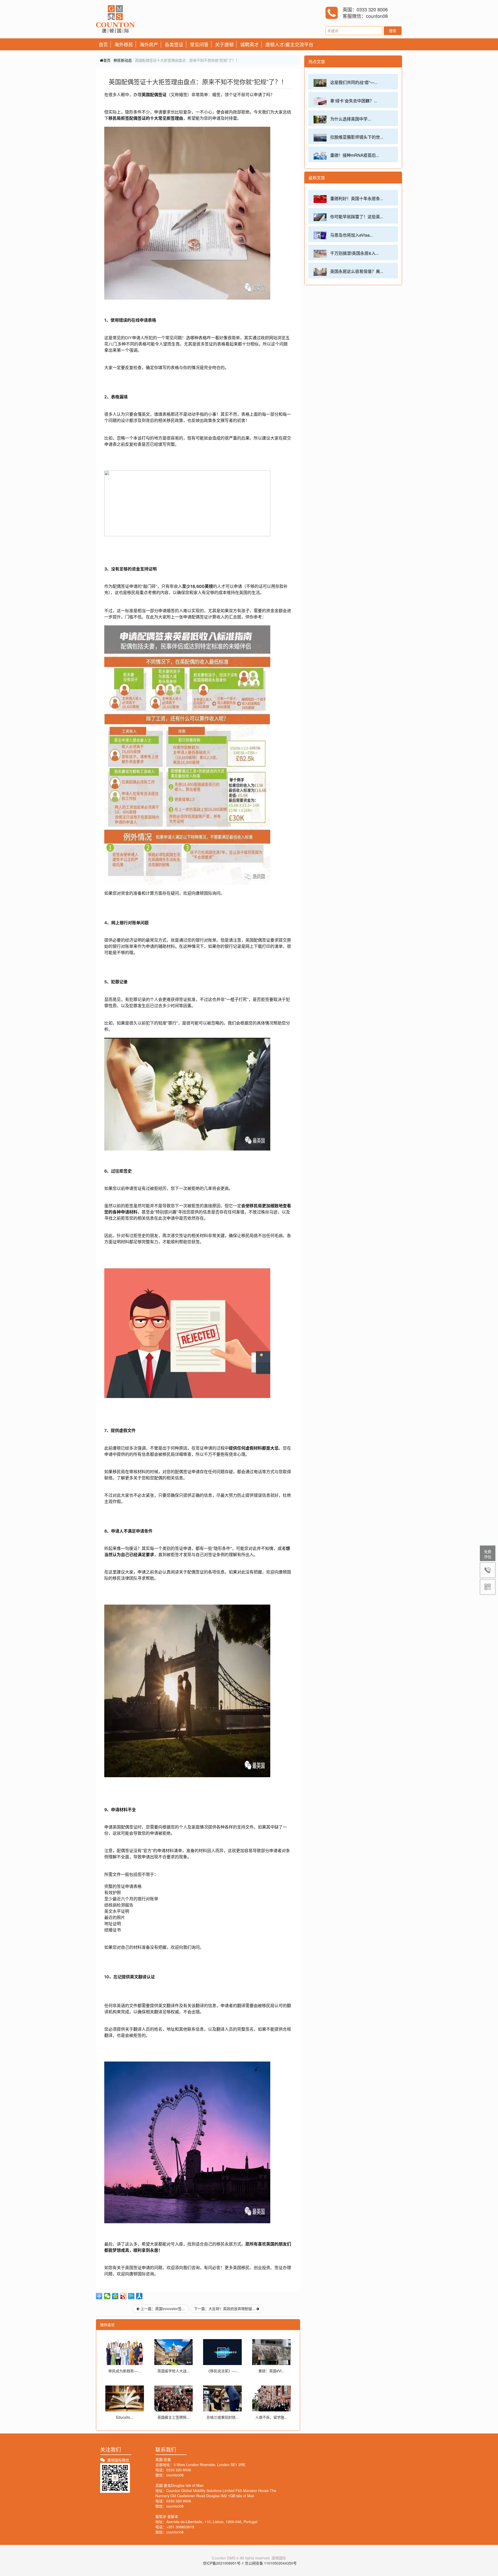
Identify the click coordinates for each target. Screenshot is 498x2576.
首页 (103, 44)
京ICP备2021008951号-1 (223, 2563)
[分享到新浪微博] (123, 2296)
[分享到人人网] (139, 2296)
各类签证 (174, 44)
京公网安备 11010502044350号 (271, 2563)
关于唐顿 (224, 44)
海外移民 (124, 44)
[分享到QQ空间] (115, 2296)
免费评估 (488, 1554)
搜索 (393, 31)
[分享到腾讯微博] (131, 2296)
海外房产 (149, 44)
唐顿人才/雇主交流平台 (289, 44)
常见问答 (199, 44)
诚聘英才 (250, 44)
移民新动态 (123, 60)
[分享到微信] (107, 2296)
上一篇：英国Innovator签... (162, 2309)
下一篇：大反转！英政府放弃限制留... (225, 2309)
